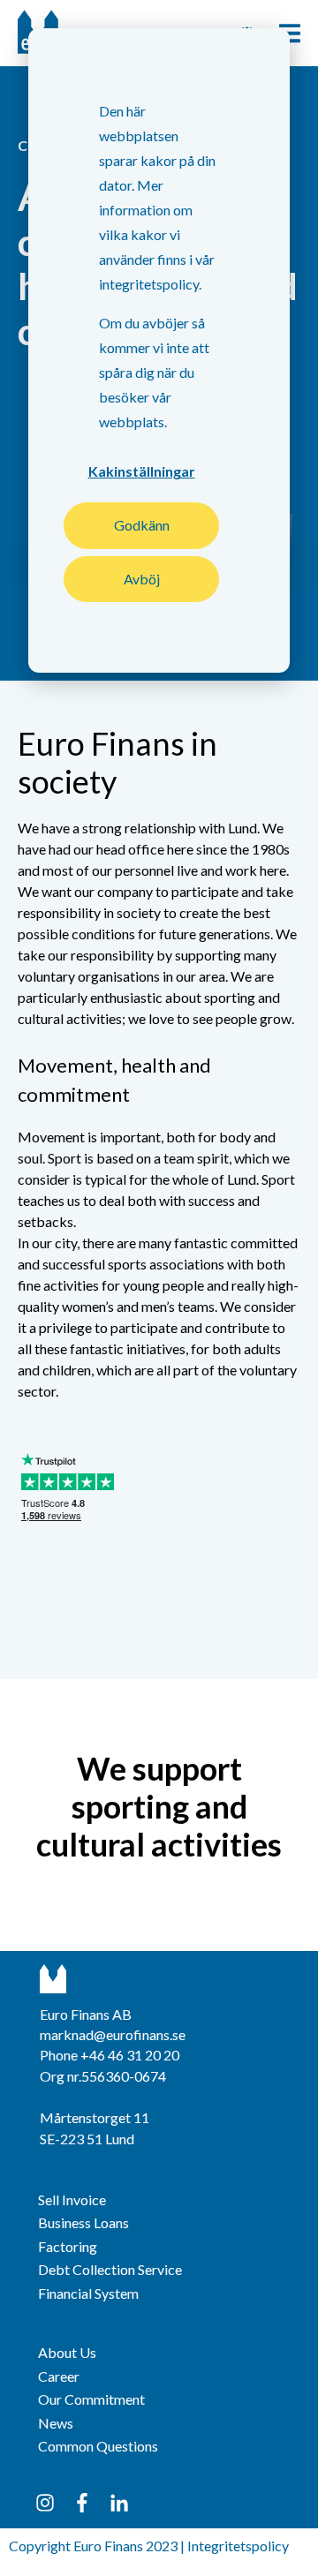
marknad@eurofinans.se (113, 2034)
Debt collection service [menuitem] (110, 2269)
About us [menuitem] (67, 2352)
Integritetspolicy (238, 2546)
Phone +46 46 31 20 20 (110, 2055)
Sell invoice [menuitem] (72, 2199)
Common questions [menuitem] (98, 2446)
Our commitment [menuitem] (91, 2399)
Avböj (142, 579)
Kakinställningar (142, 471)
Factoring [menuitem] (68, 2246)
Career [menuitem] (59, 2376)
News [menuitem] (56, 2423)
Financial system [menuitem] (88, 2293)
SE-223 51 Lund (87, 2139)
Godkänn (142, 525)
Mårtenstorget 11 (95, 2117)
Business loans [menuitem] (83, 2222)
